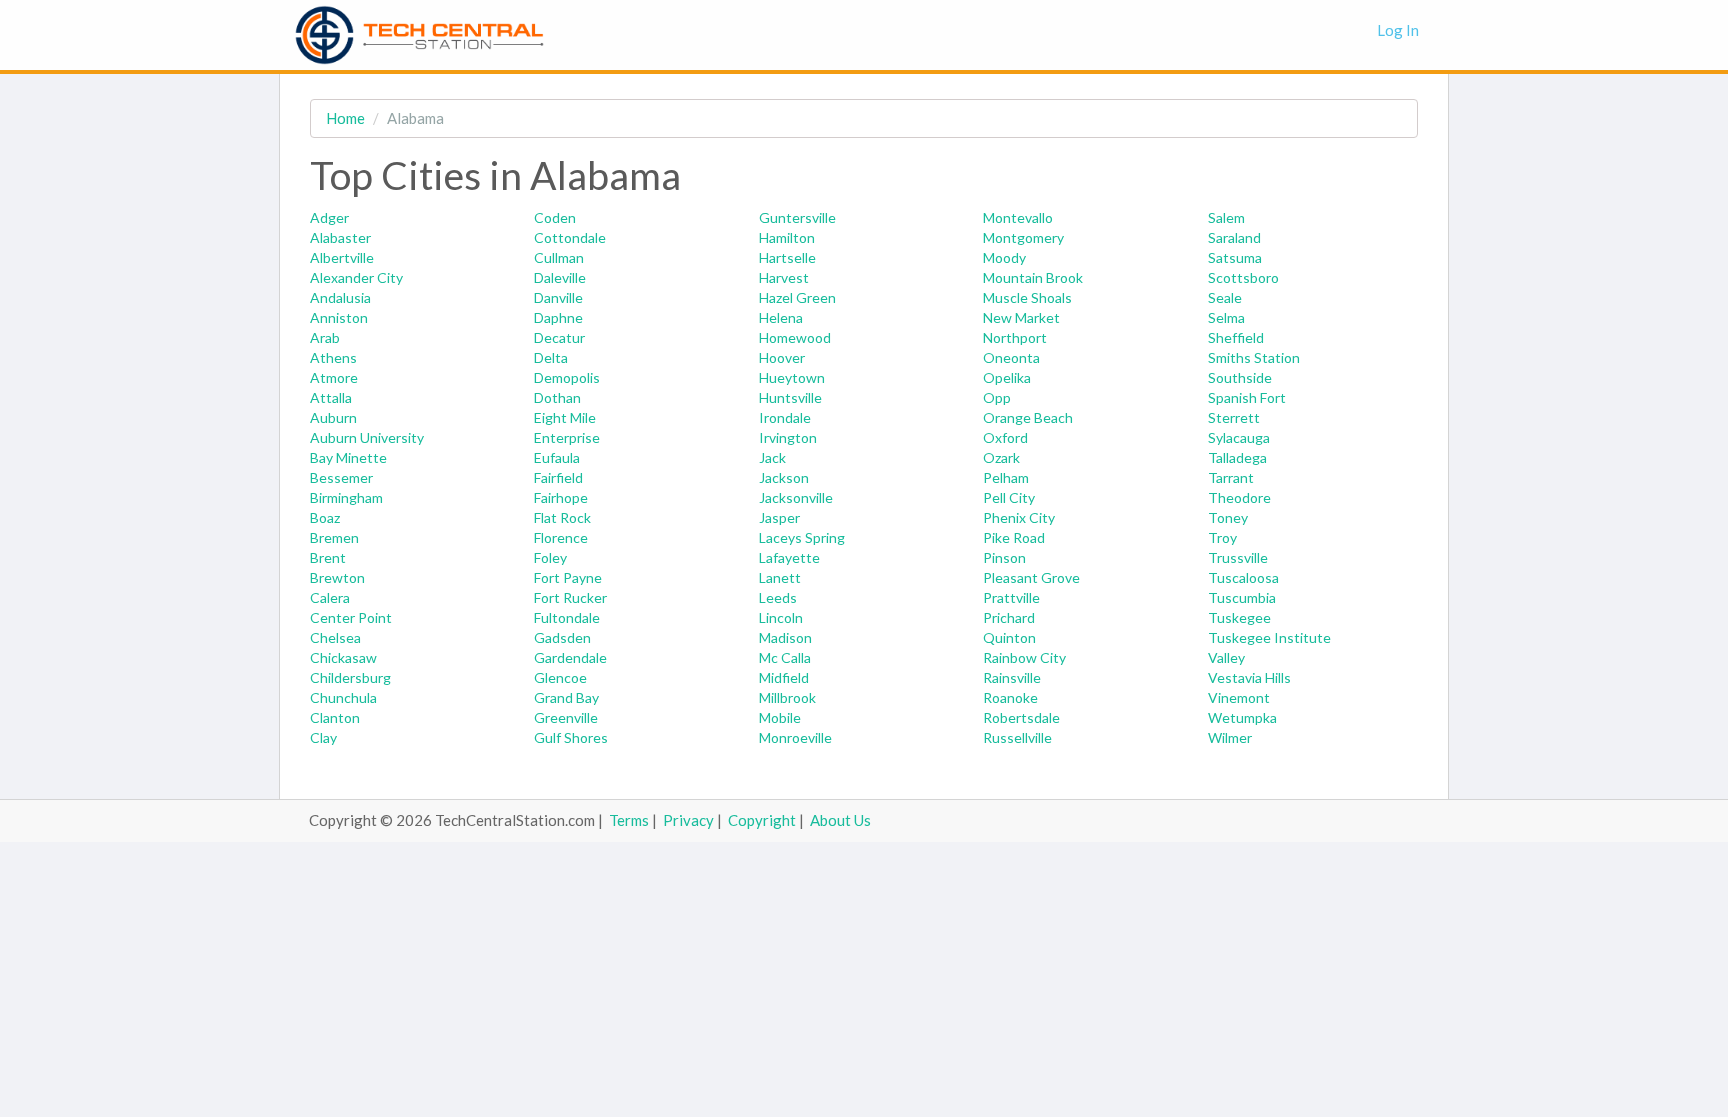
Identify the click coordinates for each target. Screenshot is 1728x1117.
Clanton (335, 717)
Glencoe (560, 677)
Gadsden (562, 637)
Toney (1228, 517)
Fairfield (558, 477)
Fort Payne (568, 577)
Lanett (780, 577)
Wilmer (1230, 737)
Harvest (784, 277)
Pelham (1006, 477)
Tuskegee (1239, 617)
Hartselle (787, 257)
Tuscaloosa (1243, 577)
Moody (1004, 257)
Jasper (779, 517)
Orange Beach (1028, 417)
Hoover (782, 357)
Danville (558, 297)
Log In (1398, 30)
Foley (550, 557)
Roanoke (1010, 697)
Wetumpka (1242, 717)
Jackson (784, 477)
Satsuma (1235, 257)
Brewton (337, 577)
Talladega (1237, 457)
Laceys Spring (802, 537)
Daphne (558, 317)
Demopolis (567, 377)
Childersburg (350, 677)
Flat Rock (562, 517)
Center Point (351, 617)
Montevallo (1018, 217)
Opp (997, 397)
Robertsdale (1021, 717)
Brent (328, 557)
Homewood (795, 337)
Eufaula (557, 457)
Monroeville (795, 737)
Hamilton (787, 237)
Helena (781, 317)
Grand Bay (566, 697)
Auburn (333, 417)
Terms (629, 820)
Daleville (560, 277)
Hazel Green (797, 297)
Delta (551, 357)
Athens (333, 357)
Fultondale (567, 617)
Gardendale (570, 657)
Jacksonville (796, 497)
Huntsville (790, 397)
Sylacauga (1239, 437)
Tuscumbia (1242, 597)
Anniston (339, 317)
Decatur (559, 337)
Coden (555, 217)
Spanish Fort (1247, 397)
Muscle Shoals (1027, 297)
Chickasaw (343, 657)
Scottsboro (1243, 277)
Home (345, 118)
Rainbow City (1024, 657)
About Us (840, 820)
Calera (330, 597)
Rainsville (1012, 677)
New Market (1021, 317)
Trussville (1238, 557)
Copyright (762, 820)
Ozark (1001, 457)
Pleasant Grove (1031, 577)
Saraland (1234, 237)
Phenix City (1019, 517)
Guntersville (797, 217)
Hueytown (792, 377)
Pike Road (1014, 537)
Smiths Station (1254, 357)
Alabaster (340, 237)
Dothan (557, 397)
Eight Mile (565, 417)
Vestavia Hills (1249, 677)
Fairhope (561, 497)
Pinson (1004, 557)
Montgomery (1023, 237)
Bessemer (341, 477)
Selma (1226, 317)
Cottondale (570, 237)
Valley (1226, 657)
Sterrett (1234, 417)
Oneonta (1011, 357)
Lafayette (789, 557)
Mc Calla (785, 657)
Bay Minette (348, 457)
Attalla (331, 397)
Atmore (334, 377)
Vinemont (1239, 697)
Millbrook (787, 697)
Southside (1240, 377)
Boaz (325, 517)
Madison (785, 637)
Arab (325, 337)
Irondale (785, 417)
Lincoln (781, 617)
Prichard (1009, 617)
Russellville (1017, 737)
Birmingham (346, 497)
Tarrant (1231, 477)
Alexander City (356, 277)
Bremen (334, 537)
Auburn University (367, 437)
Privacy (688, 820)
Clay (323, 737)
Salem (1226, 217)
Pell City (1009, 497)
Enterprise (567, 437)
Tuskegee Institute (1269, 637)
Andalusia (340, 297)
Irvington (788, 437)
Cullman (559, 257)
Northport (1015, 337)
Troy (1222, 537)
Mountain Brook (1033, 277)
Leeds (778, 597)
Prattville (1011, 597)
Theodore (1239, 497)
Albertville (342, 257)
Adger (329, 217)
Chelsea (335, 637)
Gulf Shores (571, 737)
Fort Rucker (570, 597)
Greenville (566, 717)
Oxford (1005, 437)
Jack (772, 457)
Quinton (1009, 637)
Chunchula (343, 697)
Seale (1225, 297)
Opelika (1007, 377)
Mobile (780, 717)
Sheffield (1236, 337)
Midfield (784, 677)
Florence (561, 537)
